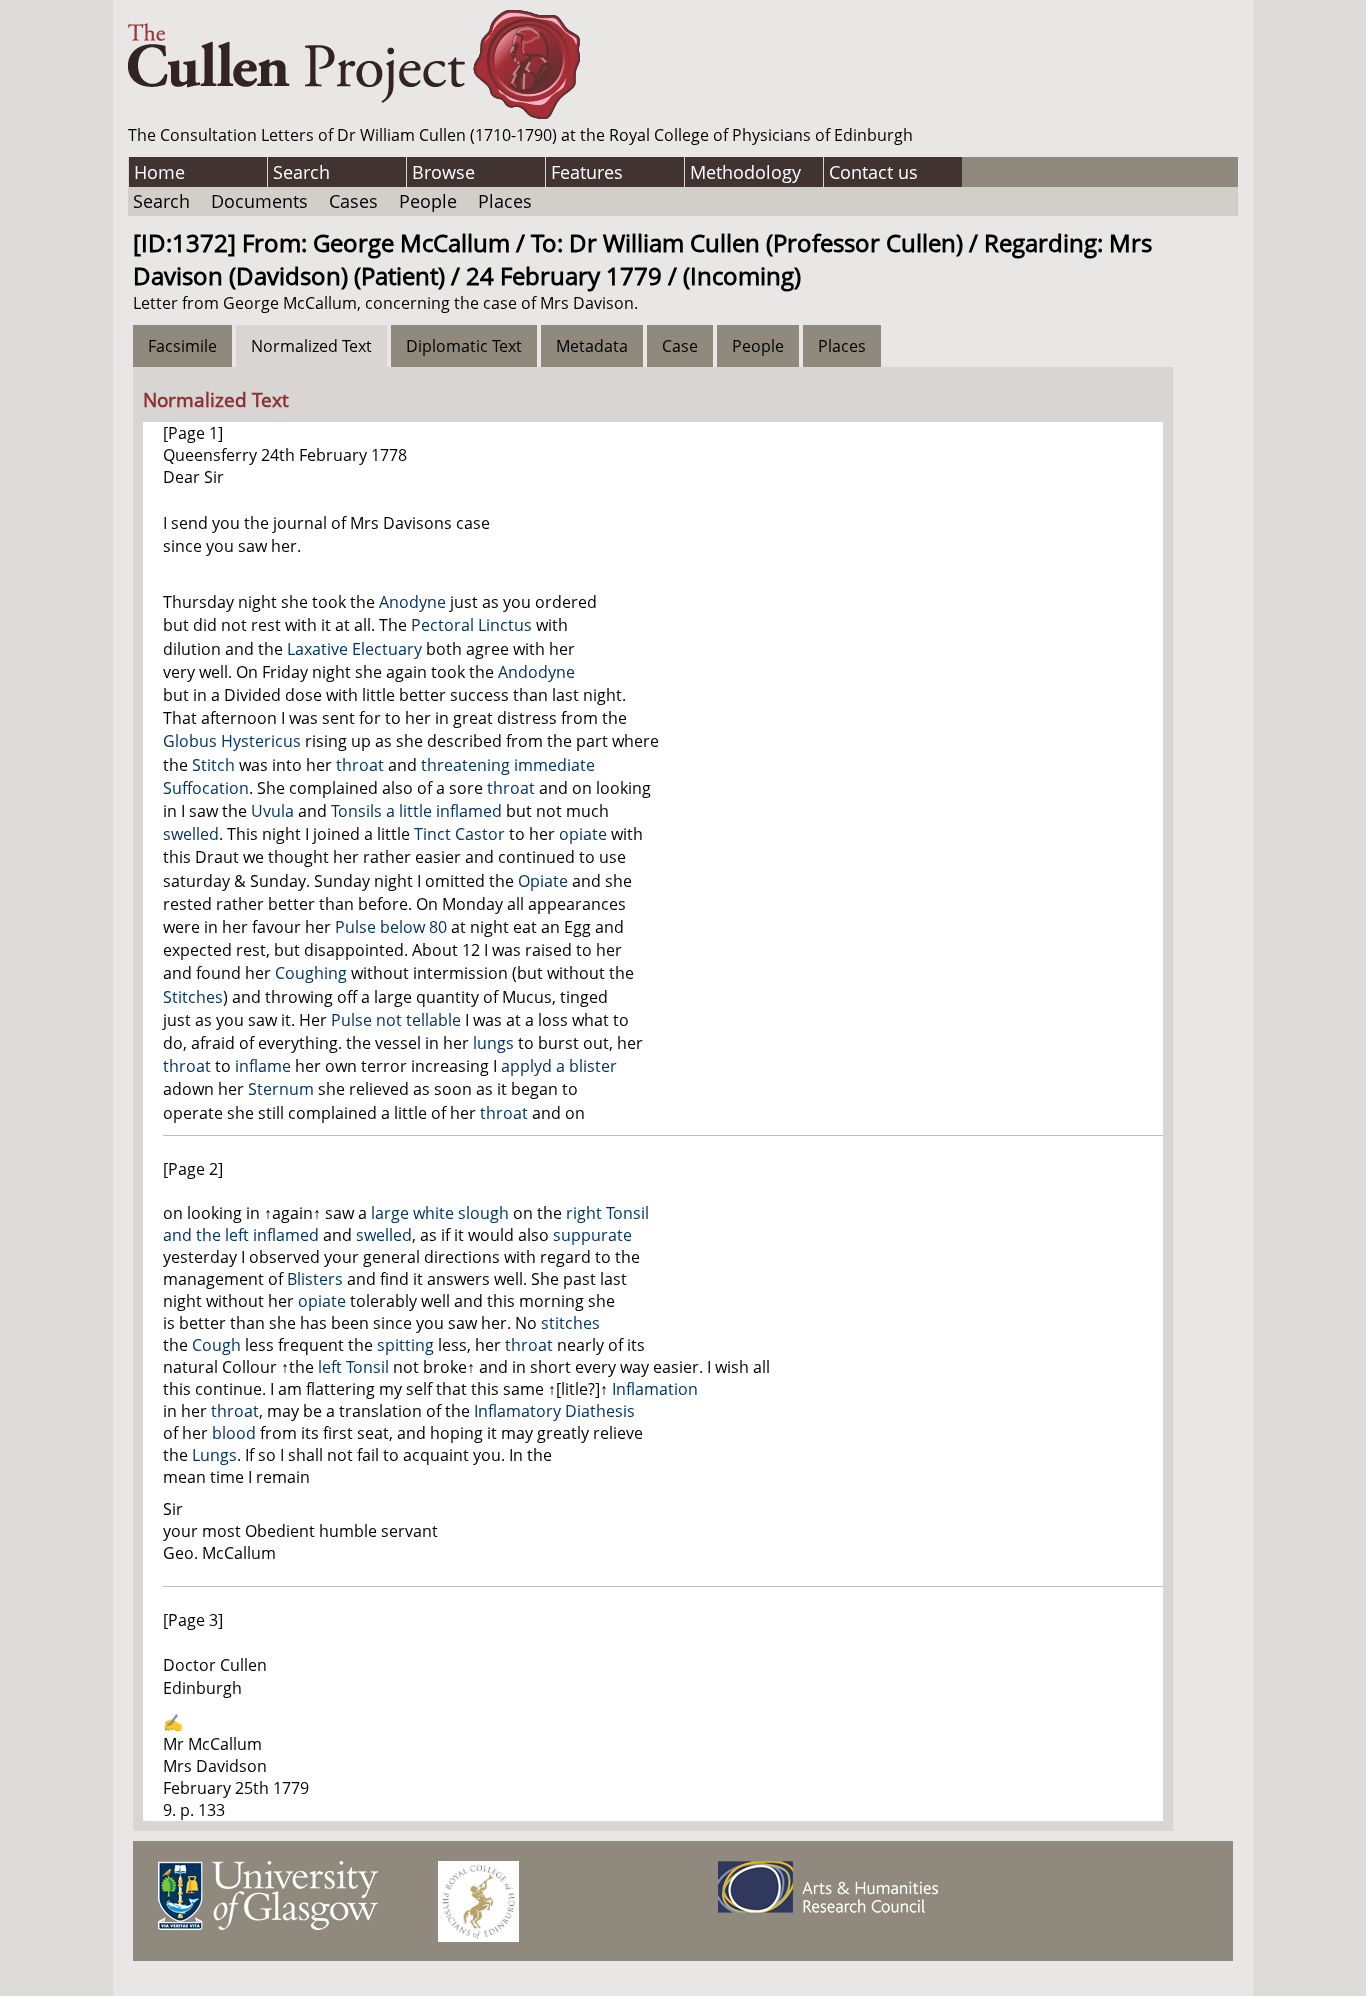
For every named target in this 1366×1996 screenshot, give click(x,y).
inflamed (286, 1235)
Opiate (543, 881)
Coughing (311, 973)
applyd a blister (559, 1066)
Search (301, 172)
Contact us (873, 172)
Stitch (213, 765)
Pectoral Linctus (471, 625)
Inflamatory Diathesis (554, 1411)
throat (360, 765)
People (428, 201)
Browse (443, 172)
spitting (405, 1345)
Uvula (272, 811)
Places (505, 201)
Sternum (281, 1089)
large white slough (440, 1213)
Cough (216, 1345)
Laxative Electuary (354, 649)
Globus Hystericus (232, 741)
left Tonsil (353, 1367)
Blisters (315, 1279)
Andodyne (536, 672)
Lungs (214, 1455)
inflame (263, 1066)
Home (159, 172)
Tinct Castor (459, 834)
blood (234, 1433)
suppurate (592, 1235)
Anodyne (412, 602)
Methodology (745, 172)
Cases (353, 201)
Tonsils (356, 811)
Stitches (193, 997)
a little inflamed (444, 811)
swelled (191, 834)
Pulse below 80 (391, 927)
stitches (570, 1323)
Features (587, 172)
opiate (583, 834)
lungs (493, 1043)
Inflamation (655, 1389)
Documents (259, 201)
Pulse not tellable (396, 1020)
